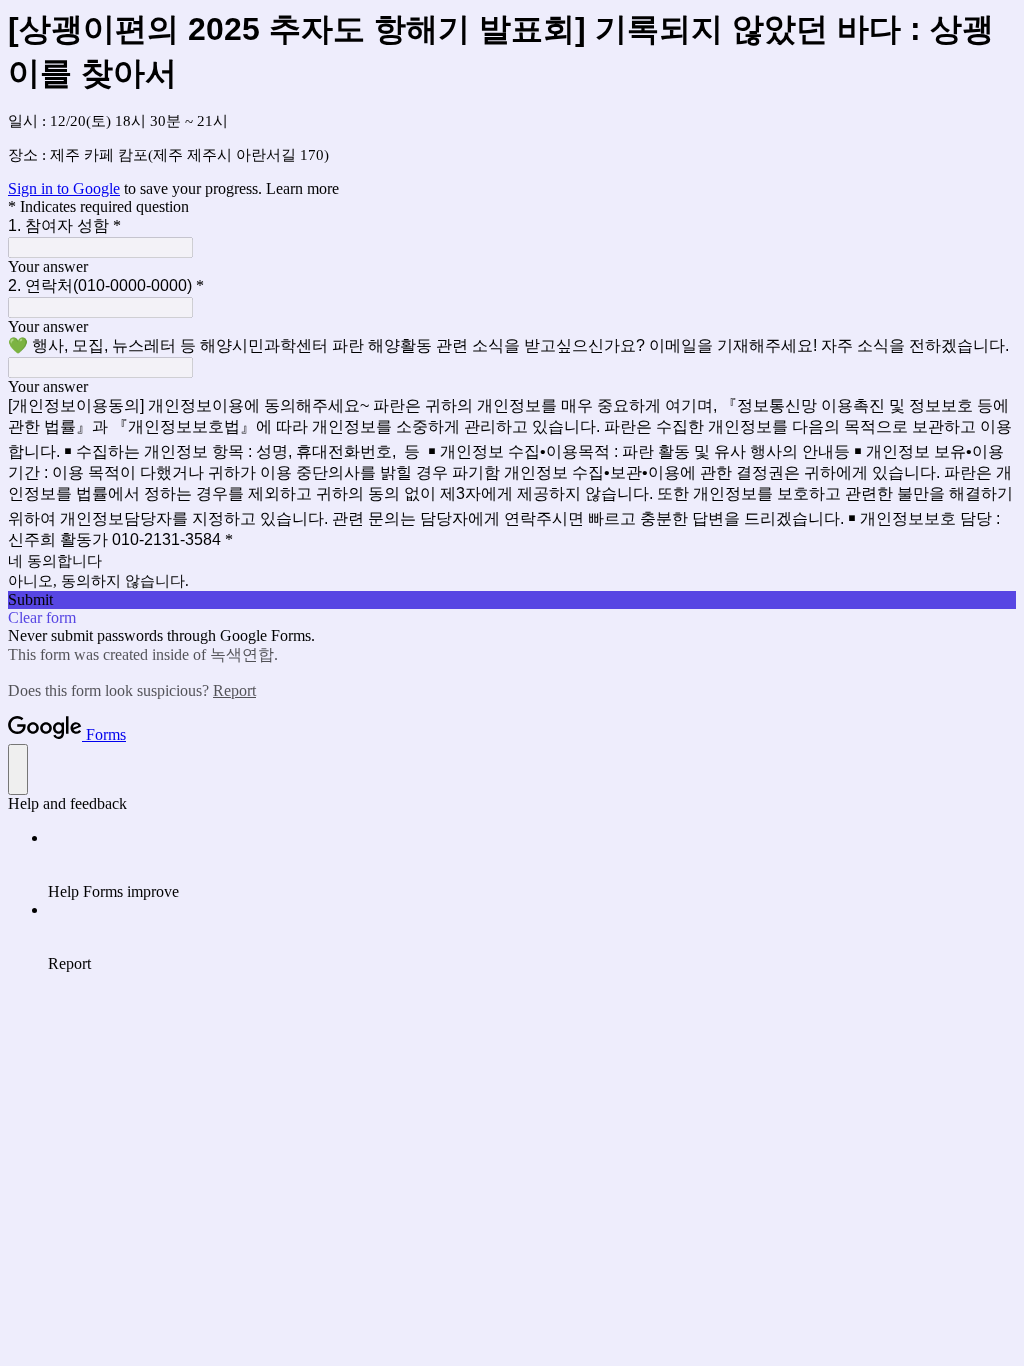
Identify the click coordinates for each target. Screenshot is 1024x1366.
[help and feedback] (18, 769)
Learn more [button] (302, 188)
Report (234, 690)
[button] (512, 600)
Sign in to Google (64, 188)
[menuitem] (532, 865)
